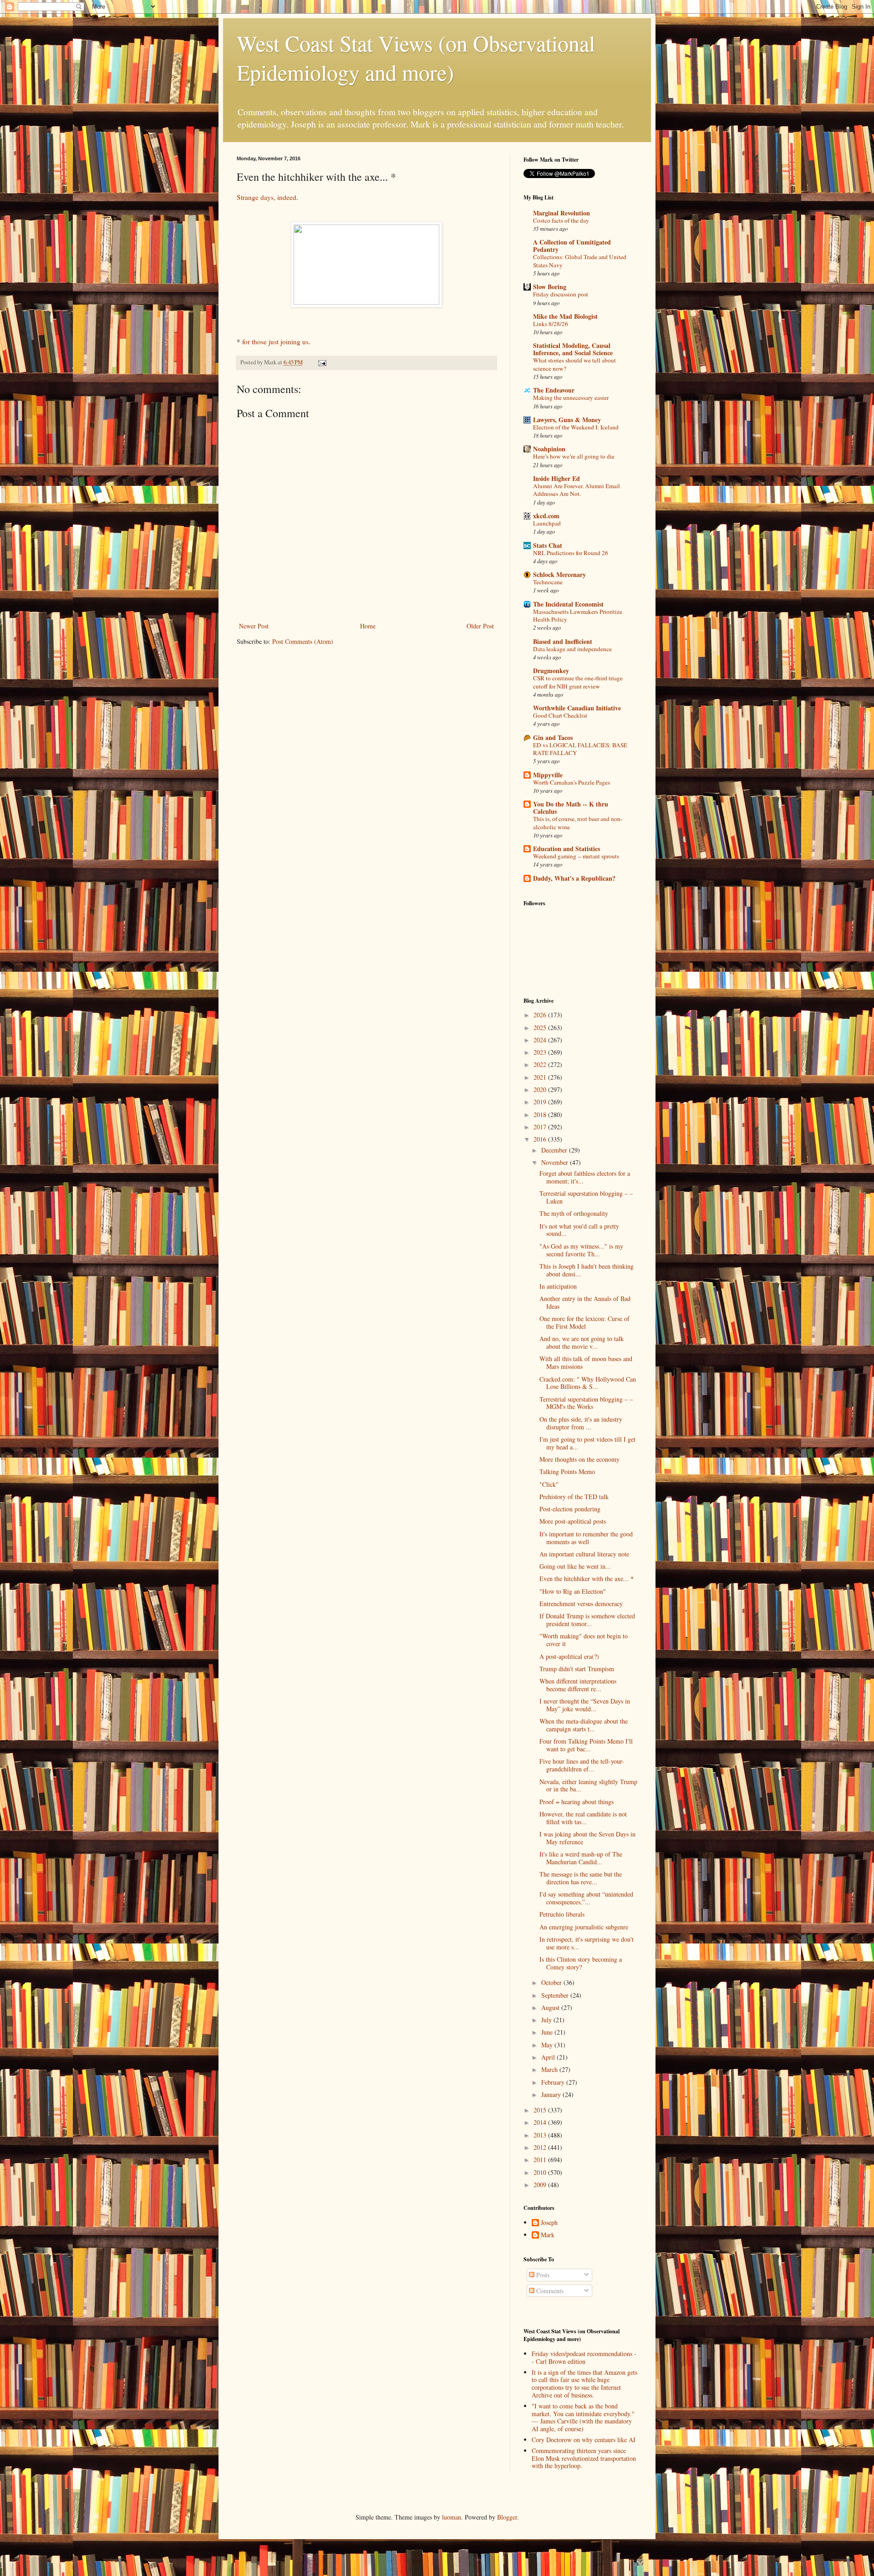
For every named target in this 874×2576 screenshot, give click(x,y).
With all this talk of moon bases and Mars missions (586, 1362)
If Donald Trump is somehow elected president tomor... (587, 1620)
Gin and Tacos (553, 737)
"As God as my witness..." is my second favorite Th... (581, 1250)
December (555, 1150)
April (549, 2057)
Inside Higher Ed (556, 478)
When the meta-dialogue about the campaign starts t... (584, 1725)
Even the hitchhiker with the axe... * (587, 1579)
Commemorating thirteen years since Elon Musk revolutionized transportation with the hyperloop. (584, 2458)
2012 (541, 2147)
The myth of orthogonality (574, 1213)
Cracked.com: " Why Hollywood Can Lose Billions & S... (588, 1383)
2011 (541, 2160)
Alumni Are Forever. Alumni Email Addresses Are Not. (577, 490)
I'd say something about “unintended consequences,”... (586, 1898)
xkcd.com (546, 516)
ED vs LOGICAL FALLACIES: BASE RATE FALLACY (580, 749)
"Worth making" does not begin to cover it (584, 1640)
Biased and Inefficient (563, 641)
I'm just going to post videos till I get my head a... (587, 1443)
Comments (549, 2291)
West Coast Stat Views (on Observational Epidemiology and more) (416, 57)
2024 (541, 1040)
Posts (542, 2275)
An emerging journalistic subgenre (584, 1927)
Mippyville (548, 775)
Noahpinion (549, 449)
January (552, 2094)
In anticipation (558, 1286)
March (550, 2069)
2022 (541, 1064)
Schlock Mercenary (559, 574)
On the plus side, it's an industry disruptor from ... (581, 1423)
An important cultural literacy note (584, 1554)
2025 (541, 1028)
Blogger (507, 2517)
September (556, 1995)
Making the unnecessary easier (571, 398)
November (556, 1162)
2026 (541, 1015)
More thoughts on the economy (579, 1459)
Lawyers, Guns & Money (567, 420)
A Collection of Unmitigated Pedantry (572, 246)
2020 (541, 1089)
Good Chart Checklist (560, 715)
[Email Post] (322, 362)
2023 (541, 1052)
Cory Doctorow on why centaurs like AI (584, 2440)
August (551, 2007)
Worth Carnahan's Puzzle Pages (572, 782)
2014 (541, 2122)
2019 (541, 1102)
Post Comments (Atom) (303, 641)
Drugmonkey (551, 671)
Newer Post (254, 626)
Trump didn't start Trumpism (577, 1669)
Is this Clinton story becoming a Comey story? (581, 1963)
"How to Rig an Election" (573, 1591)
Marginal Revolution (561, 213)
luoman (452, 2517)
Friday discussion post (561, 294)
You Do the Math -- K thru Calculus (571, 808)
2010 (541, 2172)
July (547, 2020)
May (548, 2045)
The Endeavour (554, 390)
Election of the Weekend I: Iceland (576, 427)
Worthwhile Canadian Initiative (577, 708)
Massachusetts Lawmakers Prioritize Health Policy (578, 615)
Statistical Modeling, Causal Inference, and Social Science (573, 349)
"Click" (549, 1484)
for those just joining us (275, 342)
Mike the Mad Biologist (565, 316)
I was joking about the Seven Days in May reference (587, 1838)
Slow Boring (550, 287)
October (552, 1982)
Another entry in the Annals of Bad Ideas (585, 1302)
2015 (541, 2110)
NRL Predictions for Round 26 (571, 553)
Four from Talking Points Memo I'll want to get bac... (586, 1745)
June (548, 2032)
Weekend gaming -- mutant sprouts (576, 856)
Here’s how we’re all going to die (574, 456)
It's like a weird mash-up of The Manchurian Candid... (581, 1858)
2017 (541, 1127)
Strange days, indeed (267, 197)
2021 (541, 1077)
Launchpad (547, 523)
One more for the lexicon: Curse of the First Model (584, 1322)
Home (368, 626)
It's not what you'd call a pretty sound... (579, 1230)
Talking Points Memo (567, 1472)
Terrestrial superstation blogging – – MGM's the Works (586, 1403)
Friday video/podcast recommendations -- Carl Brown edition (584, 2357)
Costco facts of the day (561, 220)
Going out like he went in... (575, 1566)
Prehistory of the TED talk (574, 1497)
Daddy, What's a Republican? (574, 878)
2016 (541, 1139)
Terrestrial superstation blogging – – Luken (586, 1197)
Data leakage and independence (572, 649)
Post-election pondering (570, 1509)
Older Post (480, 626)
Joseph (549, 2223)
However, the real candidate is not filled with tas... (583, 1818)
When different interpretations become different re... (578, 1685)
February (554, 2082)
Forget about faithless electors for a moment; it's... (585, 1177)
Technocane (548, 582)
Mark (548, 2235)
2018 (541, 1115)
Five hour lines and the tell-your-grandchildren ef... (582, 1765)
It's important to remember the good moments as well (586, 1538)
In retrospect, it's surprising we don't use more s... (587, 1943)
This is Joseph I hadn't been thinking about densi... (587, 1270)
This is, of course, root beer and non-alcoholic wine (578, 823)
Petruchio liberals (562, 1914)
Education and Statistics (567, 849)
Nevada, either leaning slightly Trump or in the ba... (588, 1785)
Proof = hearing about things (577, 1802)
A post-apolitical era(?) (569, 1656)
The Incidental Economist (568, 604)
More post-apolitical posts (573, 1521)
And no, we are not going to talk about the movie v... (582, 1342)
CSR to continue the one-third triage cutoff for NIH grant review (578, 682)
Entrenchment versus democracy (581, 1604)
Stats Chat (548, 545)
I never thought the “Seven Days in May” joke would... (585, 1705)
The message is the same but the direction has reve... (581, 1878)
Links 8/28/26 (551, 324)
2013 (541, 2135)
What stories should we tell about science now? (574, 364)
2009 (541, 2185)
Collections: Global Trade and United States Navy (580, 261)
